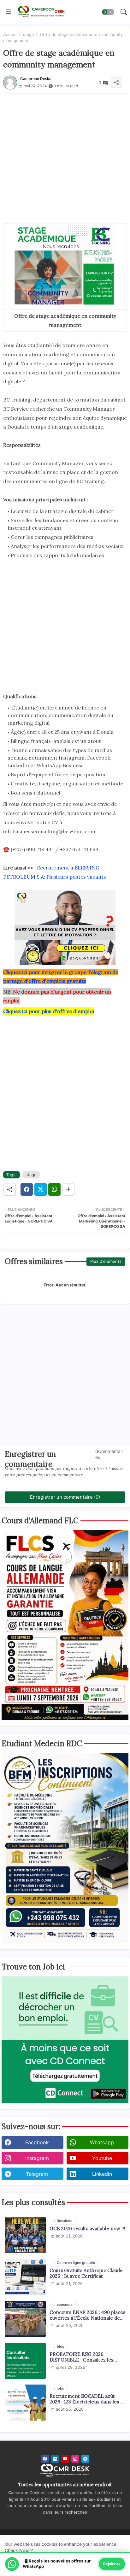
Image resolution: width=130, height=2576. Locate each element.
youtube (102, 2158)
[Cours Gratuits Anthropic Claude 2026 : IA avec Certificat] (25, 2277)
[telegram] (85, 2459)
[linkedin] (55, 2459)
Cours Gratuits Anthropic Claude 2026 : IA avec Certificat (86, 2273)
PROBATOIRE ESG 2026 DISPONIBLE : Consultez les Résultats (81, 2357)
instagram (37, 2158)
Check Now (17, 2550)
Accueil (10, 34)
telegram (37, 2174)
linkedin (102, 2174)
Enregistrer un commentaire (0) (65, 1497)
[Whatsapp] (54, 1189)
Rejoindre (112, 2564)
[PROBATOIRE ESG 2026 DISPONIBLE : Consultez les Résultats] (25, 2361)
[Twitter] (41, 1189)
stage (29, 34)
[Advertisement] (65, 158)
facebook (37, 2142)
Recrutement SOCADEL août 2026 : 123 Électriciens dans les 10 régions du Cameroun (87, 2399)
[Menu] (9, 12)
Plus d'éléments (106, 1261)
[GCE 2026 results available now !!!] (25, 2235)
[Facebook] (27, 1189)
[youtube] (65, 2459)
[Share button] (68, 1189)
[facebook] (45, 2459)
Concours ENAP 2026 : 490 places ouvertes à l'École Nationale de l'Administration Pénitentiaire (87, 2315)
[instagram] (75, 2459)
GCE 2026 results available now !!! (87, 2229)
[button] (108, 12)
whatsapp (102, 2142)
